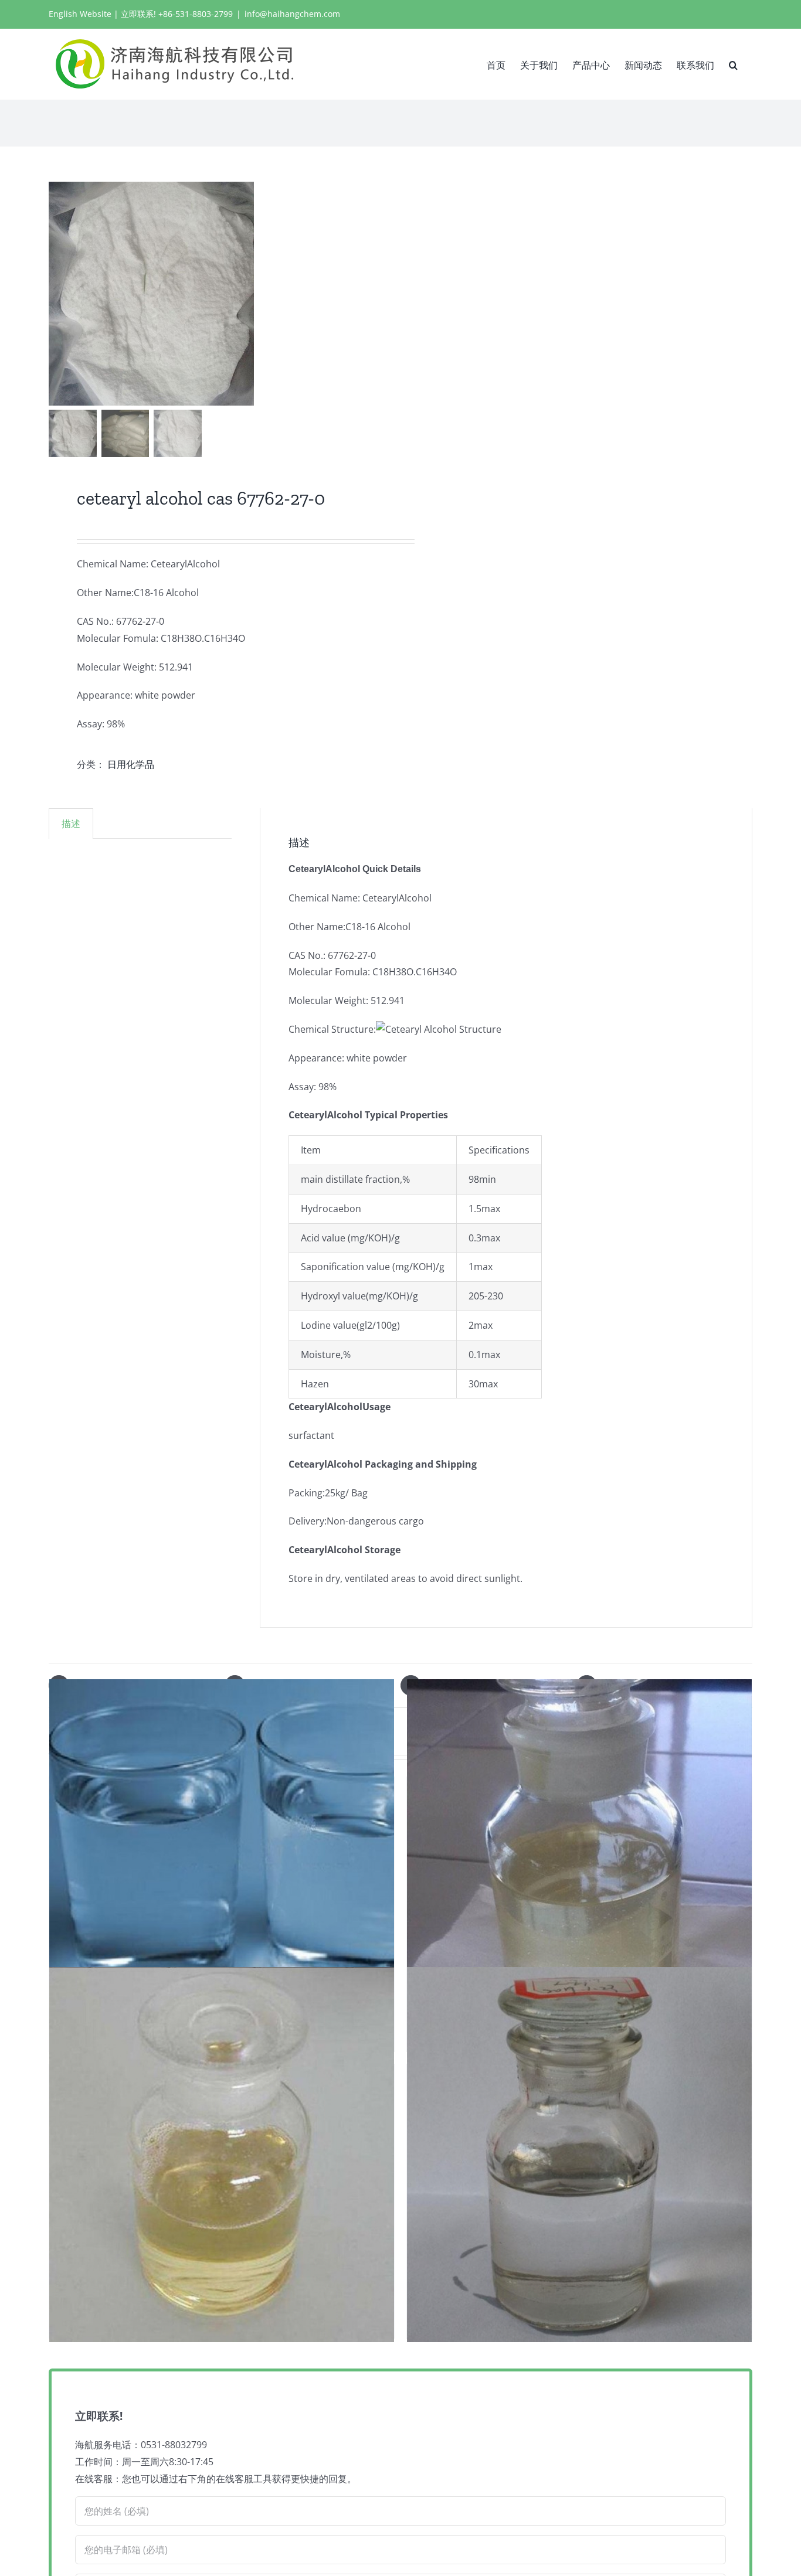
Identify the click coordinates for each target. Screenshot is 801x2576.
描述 (71, 823)
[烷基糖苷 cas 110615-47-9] (222, 2155)
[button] (733, 64)
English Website (80, 14)
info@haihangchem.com (292, 14)
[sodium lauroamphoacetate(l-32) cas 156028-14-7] (579, 1867)
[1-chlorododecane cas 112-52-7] (579, 2155)
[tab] (71, 823)
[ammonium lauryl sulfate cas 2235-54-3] (222, 1867)
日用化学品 (131, 764)
